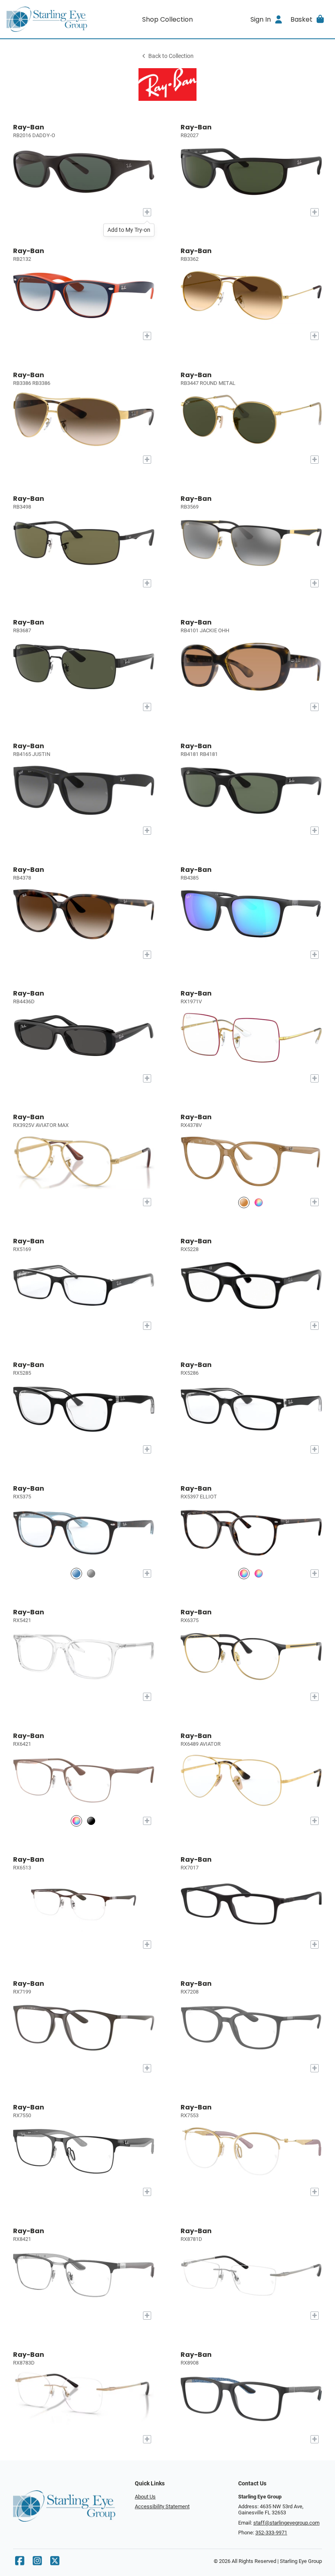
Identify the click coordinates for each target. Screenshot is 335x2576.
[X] (55, 2563)
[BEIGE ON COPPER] (76, 1821)
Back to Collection (171, 56)
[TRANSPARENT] (259, 1573)
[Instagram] (37, 2563)
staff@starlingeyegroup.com (286, 2523)
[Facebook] (20, 2563)
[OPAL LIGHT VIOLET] (259, 1202)
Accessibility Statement (162, 2506)
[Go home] (47, 19)
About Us (145, 2497)
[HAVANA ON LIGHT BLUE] (76, 1573)
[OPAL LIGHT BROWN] (244, 1202)
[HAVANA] (244, 1573)
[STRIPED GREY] (91, 1573)
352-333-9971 (271, 2533)
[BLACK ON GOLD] (91, 1821)
